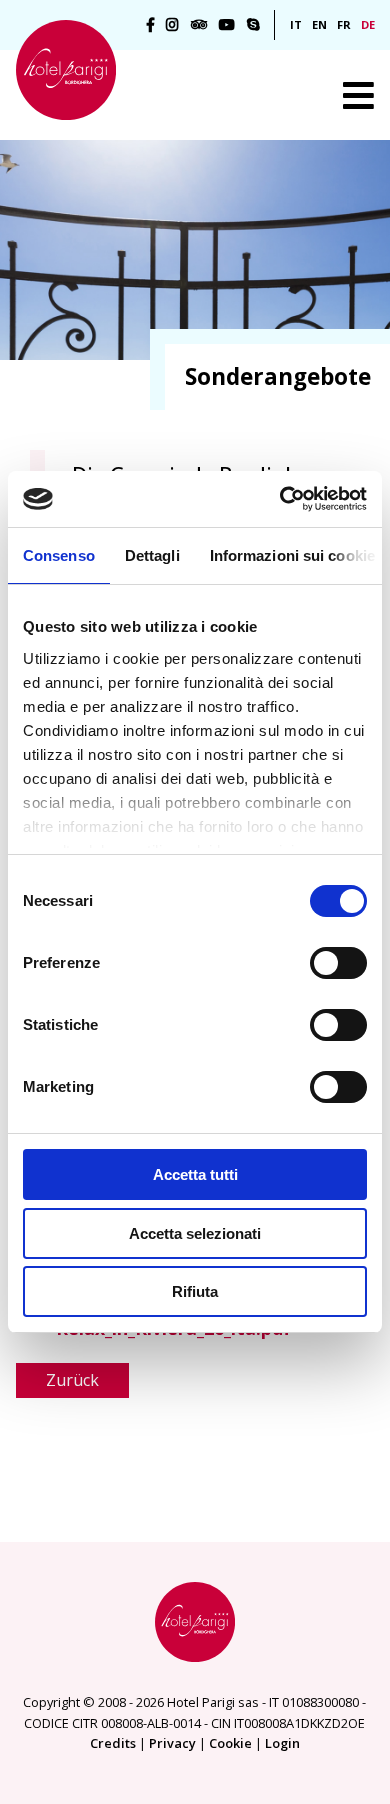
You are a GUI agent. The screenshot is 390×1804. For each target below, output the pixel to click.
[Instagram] (172, 25)
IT (296, 24)
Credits (113, 1743)
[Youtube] (227, 25)
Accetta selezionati (195, 1233)
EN (319, 24)
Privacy (172, 1743)
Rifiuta (195, 1291)
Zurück (72, 1380)
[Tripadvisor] (199, 25)
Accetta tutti (195, 1174)
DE (368, 24)
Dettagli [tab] (152, 555)
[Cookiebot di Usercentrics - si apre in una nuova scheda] (280, 499)
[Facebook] (150, 25)
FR (344, 24)
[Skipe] (253, 25)
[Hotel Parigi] (66, 70)
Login (282, 1743)
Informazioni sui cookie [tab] (292, 555)
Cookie (230, 1743)
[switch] (338, 963)
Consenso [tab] (59, 555)
